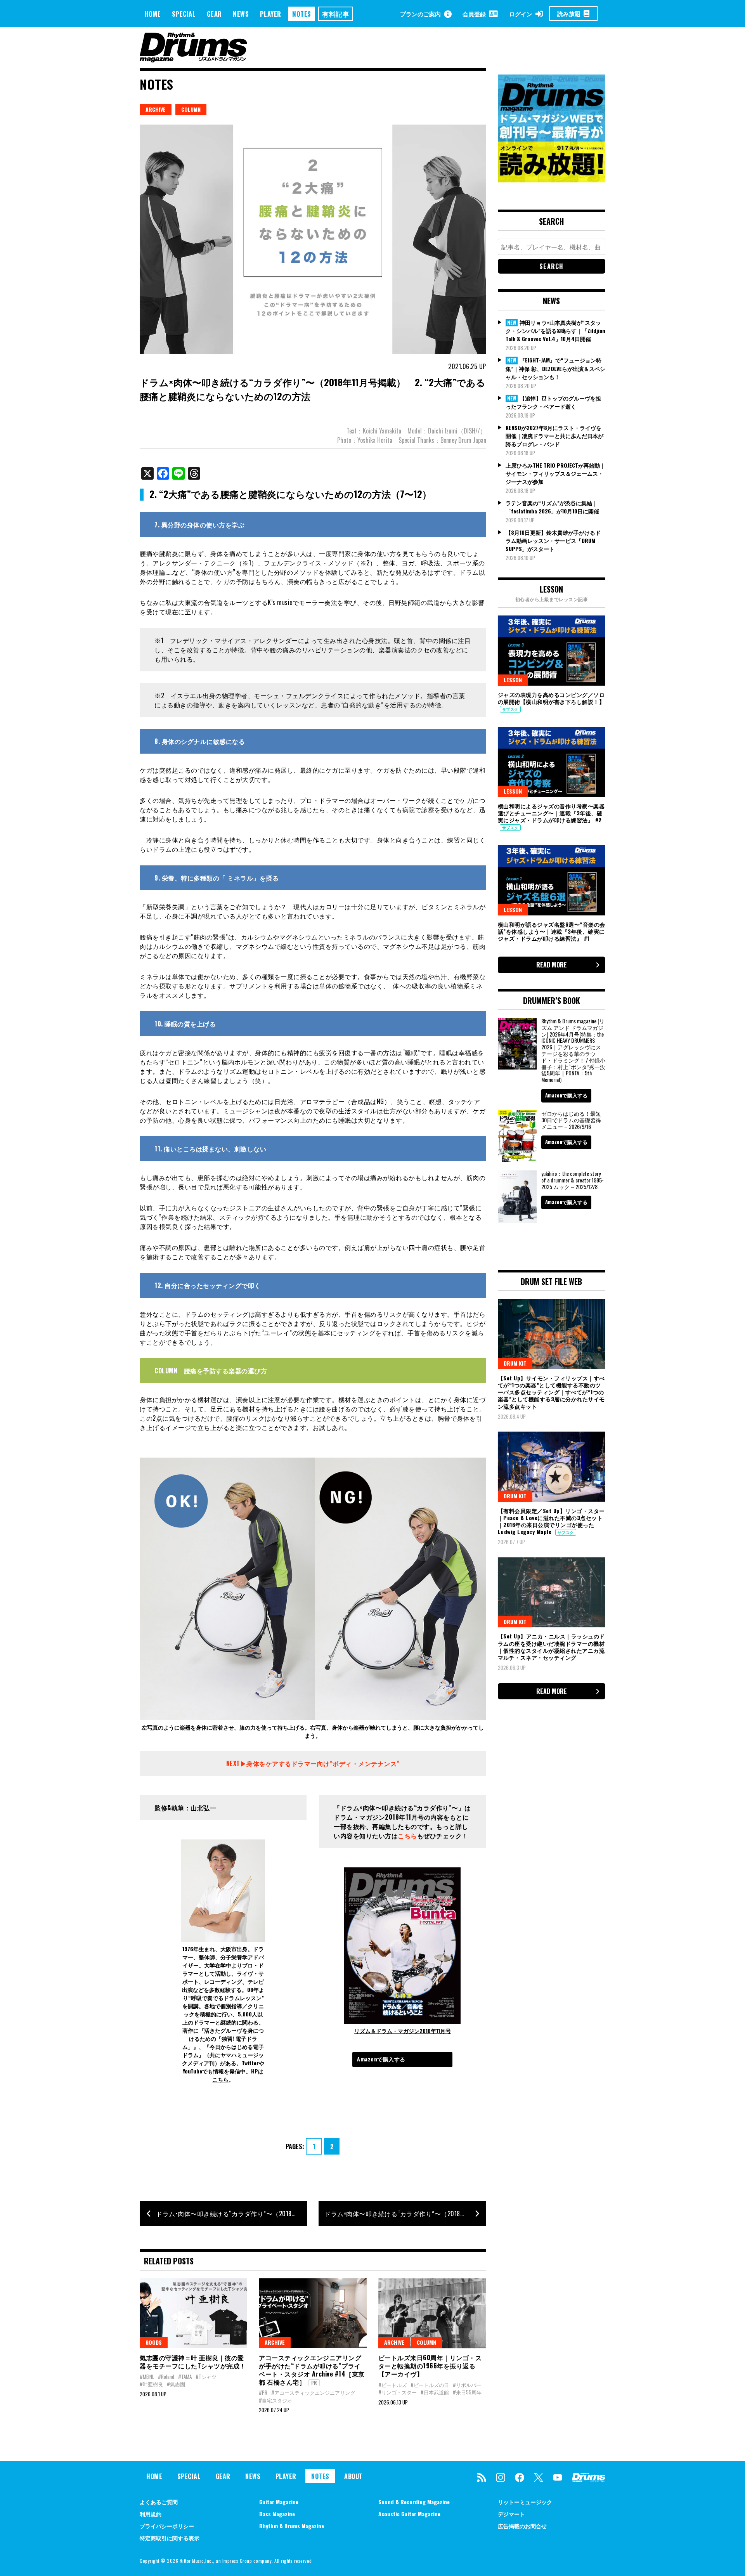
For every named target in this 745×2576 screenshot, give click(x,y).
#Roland (166, 2377)
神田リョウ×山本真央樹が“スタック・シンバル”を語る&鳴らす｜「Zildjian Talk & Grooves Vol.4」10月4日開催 (555, 331)
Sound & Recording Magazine (414, 2502)
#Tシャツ (206, 2377)
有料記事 (336, 14)
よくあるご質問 (159, 2502)
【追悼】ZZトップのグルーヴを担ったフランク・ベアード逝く (553, 402)
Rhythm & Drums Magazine (292, 2526)
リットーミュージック (525, 2502)
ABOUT (353, 2476)
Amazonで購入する (381, 2059)
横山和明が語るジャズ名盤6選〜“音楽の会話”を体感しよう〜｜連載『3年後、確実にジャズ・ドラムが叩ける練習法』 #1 (552, 931)
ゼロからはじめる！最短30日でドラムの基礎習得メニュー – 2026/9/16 (571, 1120)
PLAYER (271, 14)
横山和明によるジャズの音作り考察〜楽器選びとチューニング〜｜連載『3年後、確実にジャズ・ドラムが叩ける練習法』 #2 (551, 813)
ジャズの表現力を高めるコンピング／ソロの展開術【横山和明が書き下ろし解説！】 (551, 698)
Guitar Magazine (279, 2502)
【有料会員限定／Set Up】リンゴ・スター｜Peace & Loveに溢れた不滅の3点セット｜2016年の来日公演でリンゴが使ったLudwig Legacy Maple (551, 1521)
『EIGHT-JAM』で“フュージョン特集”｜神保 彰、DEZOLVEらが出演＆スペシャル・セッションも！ (555, 368)
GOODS (154, 2342)
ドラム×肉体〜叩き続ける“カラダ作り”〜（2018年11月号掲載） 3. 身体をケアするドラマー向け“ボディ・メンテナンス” (231, 2214)
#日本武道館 (435, 2392)
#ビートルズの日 (430, 2385)
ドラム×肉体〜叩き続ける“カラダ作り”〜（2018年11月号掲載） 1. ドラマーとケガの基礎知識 (405, 2214)
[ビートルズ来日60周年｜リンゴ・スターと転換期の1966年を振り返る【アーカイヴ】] (432, 2313)
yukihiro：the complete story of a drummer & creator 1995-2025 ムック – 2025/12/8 (573, 1180)
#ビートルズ (392, 2385)
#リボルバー (467, 2385)
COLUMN (191, 109)
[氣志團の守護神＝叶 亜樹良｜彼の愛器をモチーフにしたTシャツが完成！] (193, 2313)
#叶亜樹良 (151, 2384)
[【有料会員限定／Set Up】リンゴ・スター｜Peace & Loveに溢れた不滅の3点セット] (552, 1467)
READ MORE (552, 965)
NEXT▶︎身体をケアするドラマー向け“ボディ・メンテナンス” (313, 1763)
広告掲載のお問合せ (522, 2526)
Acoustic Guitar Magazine (409, 2514)
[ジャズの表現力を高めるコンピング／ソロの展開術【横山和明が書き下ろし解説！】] (552, 650)
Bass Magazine (277, 2514)
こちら (220, 2079)
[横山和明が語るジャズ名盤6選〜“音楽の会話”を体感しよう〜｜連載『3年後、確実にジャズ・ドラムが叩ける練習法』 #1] (552, 880)
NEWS (241, 14)
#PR (263, 2392)
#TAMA (185, 2377)
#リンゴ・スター (398, 2392)
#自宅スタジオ (275, 2400)
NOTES (302, 14)
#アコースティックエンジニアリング (313, 2392)
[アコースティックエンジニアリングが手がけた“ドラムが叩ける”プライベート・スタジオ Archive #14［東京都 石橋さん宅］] (313, 2313)
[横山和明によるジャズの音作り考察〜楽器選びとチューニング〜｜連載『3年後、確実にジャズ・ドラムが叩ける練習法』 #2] (552, 762)
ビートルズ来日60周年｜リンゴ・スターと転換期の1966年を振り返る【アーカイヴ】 (430, 2366)
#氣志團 (176, 2384)
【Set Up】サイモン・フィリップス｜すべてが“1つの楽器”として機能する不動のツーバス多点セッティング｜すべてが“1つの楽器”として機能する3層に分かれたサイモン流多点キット (551, 1392)
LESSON (513, 680)
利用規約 (151, 2514)
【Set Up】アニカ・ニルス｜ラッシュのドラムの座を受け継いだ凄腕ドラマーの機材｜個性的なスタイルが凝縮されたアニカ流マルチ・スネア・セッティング (551, 1647)
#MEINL (147, 2377)
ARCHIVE (156, 109)
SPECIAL (184, 14)
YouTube (192, 2071)
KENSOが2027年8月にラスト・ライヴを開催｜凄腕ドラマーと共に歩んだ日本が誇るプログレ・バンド (554, 436)
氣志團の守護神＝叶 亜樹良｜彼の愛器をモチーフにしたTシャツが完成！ (193, 2362)
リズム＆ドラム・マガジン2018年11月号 (403, 2031)
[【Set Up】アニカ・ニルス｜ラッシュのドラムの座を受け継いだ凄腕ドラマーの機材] (552, 1592)
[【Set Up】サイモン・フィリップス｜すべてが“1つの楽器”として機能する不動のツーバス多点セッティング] (552, 1334)
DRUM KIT (515, 1363)
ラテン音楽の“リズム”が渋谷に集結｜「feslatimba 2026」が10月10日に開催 (552, 507)
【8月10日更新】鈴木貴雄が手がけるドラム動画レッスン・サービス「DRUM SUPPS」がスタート (553, 540)
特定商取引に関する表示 (170, 2538)
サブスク (510, 709)
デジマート (511, 2514)
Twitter (250, 2063)
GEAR (214, 14)
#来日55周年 (467, 2392)
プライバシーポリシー (167, 2526)
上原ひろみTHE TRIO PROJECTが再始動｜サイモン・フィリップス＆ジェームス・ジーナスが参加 (555, 473)
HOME (152, 14)
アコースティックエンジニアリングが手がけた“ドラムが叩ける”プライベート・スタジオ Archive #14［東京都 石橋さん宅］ (312, 2370)
